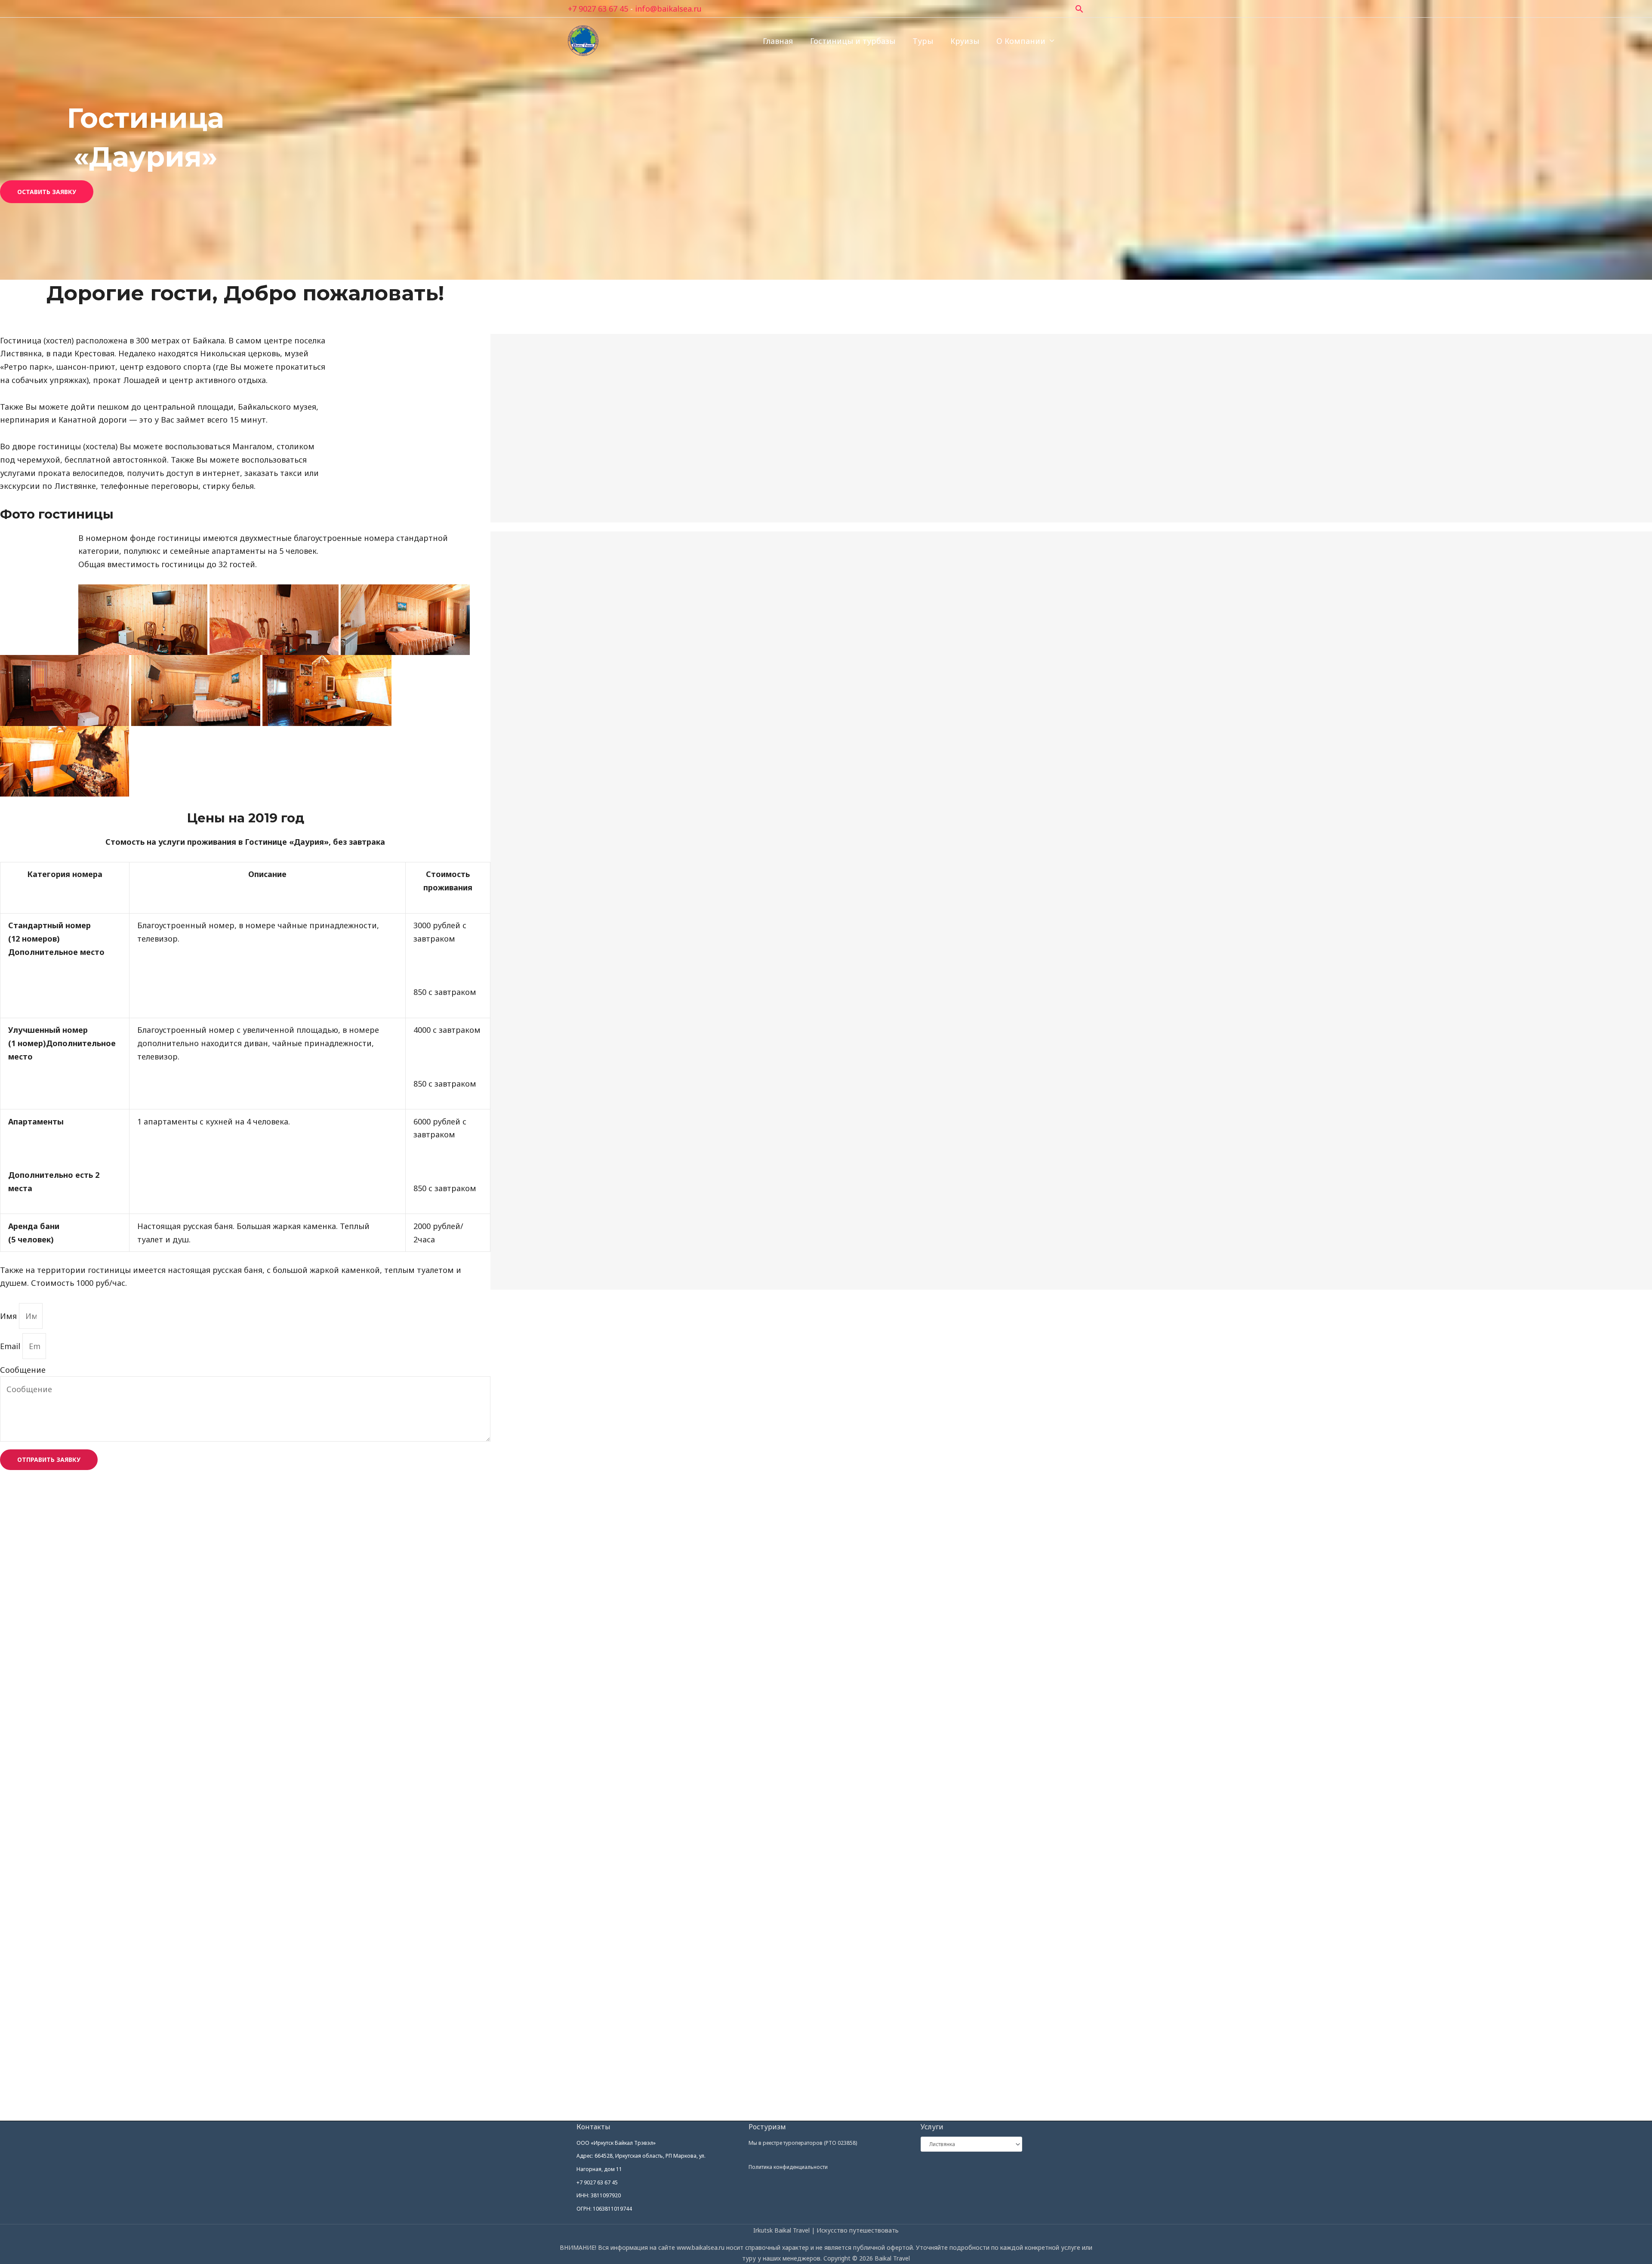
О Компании (1021, 41)
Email (11, 1346)
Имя (9, 1316)
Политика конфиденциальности (788, 2167)
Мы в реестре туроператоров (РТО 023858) (803, 2143)
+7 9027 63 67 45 (598, 9)
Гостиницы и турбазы (853, 41)
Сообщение (23, 1370)
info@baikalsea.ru (668, 9)
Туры (923, 41)
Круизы (965, 41)
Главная (778, 41)
